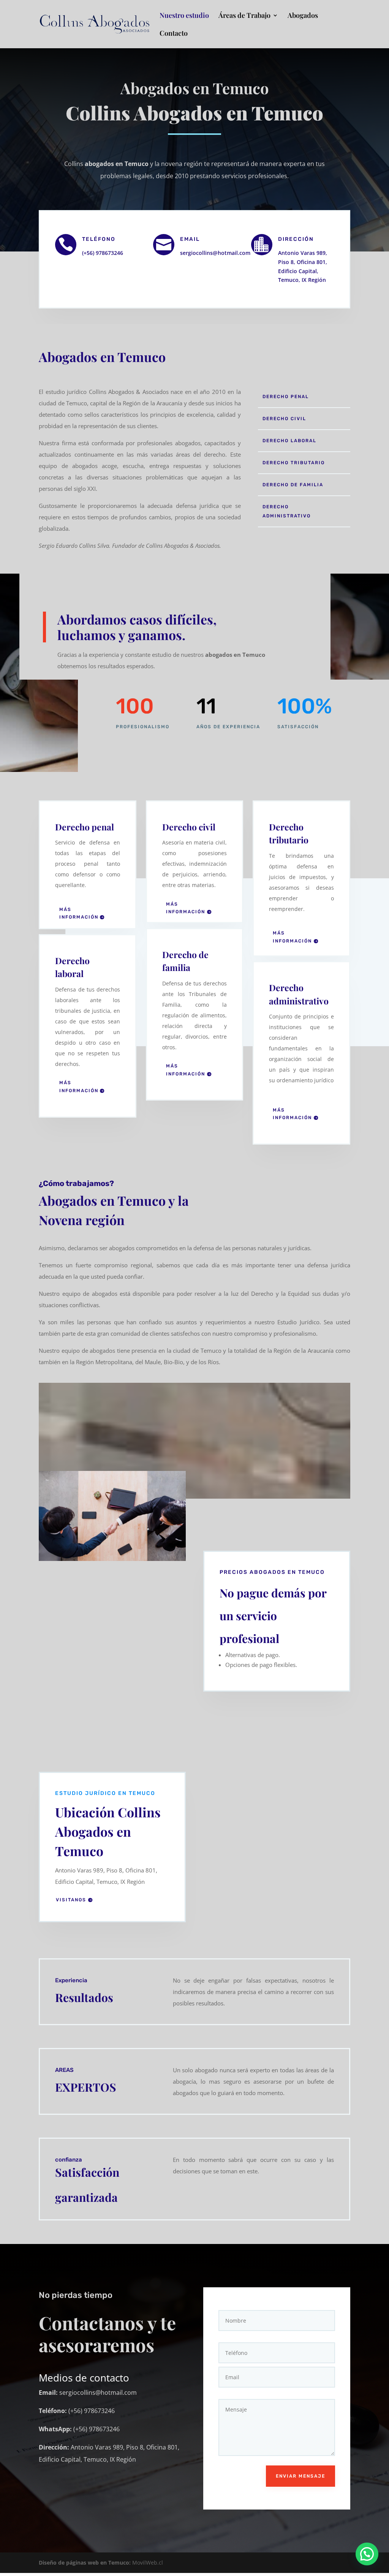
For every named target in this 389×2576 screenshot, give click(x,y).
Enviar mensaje (300, 2476)
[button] (367, 2554)
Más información (79, 913)
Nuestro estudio (184, 16)
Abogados (303, 16)
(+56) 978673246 (103, 253)
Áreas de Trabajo (244, 16)
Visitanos (71, 1900)
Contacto (174, 34)
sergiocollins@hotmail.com (215, 253)
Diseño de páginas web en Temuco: (85, 2563)
